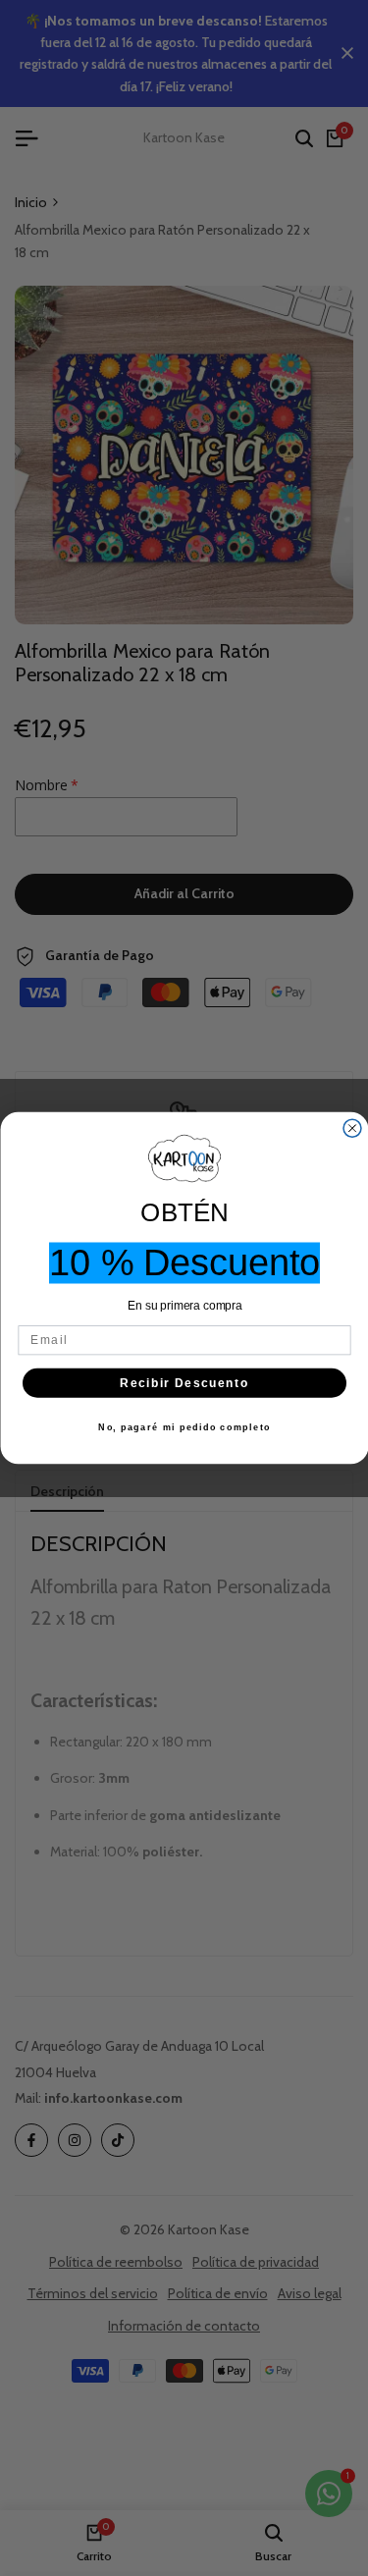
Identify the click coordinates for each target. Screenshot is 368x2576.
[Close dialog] (352, 1128)
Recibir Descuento (184, 1383)
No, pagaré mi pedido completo (184, 1428)
